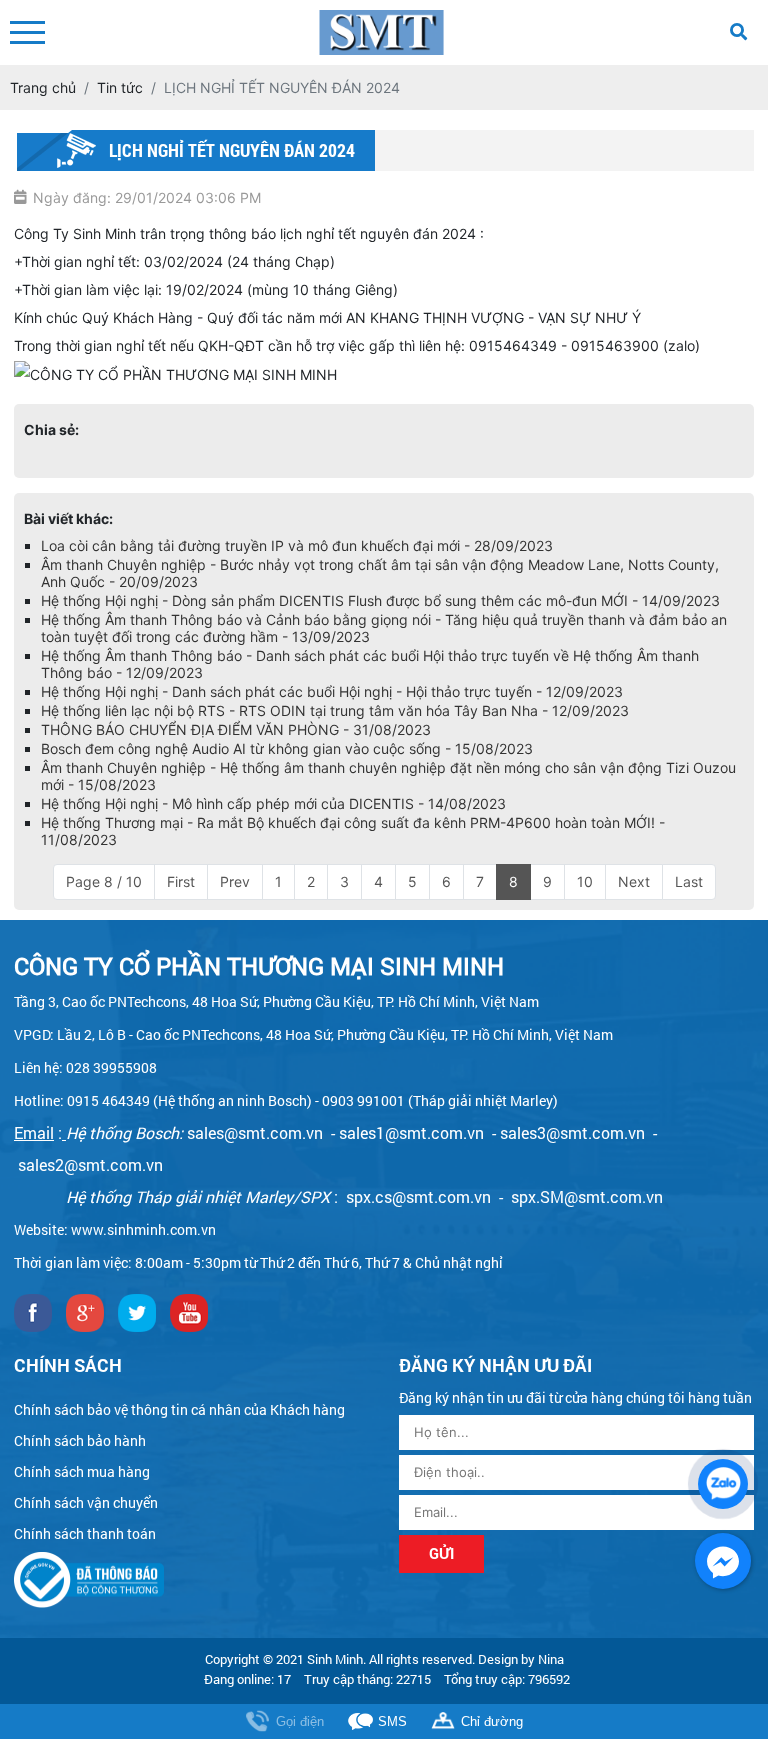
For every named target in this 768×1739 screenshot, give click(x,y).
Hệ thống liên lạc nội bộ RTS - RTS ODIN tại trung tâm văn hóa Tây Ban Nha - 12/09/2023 (335, 710)
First (181, 881)
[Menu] (27, 32)
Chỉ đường (492, 1721)
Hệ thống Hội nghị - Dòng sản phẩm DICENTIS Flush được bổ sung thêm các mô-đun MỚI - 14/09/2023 (380, 600)
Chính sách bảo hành (80, 1440)
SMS (392, 1721)
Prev (235, 881)
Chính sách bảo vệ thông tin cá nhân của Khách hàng (179, 1409)
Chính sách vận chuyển (86, 1502)
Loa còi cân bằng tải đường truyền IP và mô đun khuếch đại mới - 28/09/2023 (297, 545)
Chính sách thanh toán (85, 1533)
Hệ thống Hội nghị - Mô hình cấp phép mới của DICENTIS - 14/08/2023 (273, 803)
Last (689, 881)
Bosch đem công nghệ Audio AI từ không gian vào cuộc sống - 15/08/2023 (287, 748)
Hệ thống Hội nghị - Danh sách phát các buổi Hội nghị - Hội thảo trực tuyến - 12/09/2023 (332, 691)
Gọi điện (300, 1721)
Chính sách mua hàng (82, 1471)
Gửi (441, 1553)
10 (585, 881)
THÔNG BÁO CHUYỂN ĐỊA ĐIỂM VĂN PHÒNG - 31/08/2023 (236, 729)
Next (634, 881)
